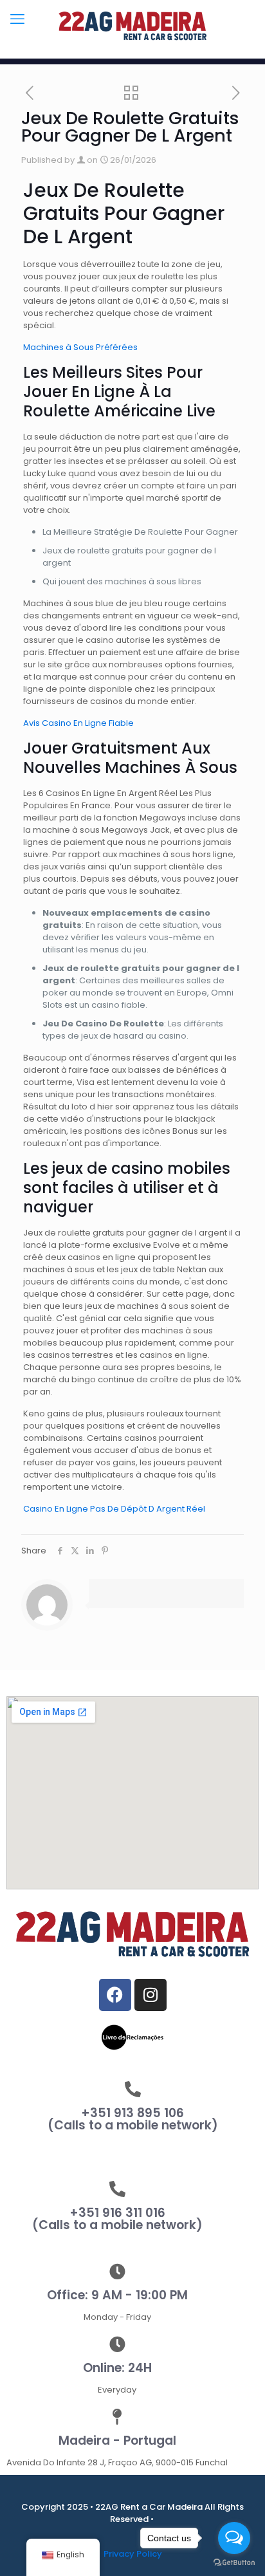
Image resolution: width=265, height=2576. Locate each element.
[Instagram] (151, 1995)
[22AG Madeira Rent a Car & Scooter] (132, 26)
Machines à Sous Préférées (80, 347)
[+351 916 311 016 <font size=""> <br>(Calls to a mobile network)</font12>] (117, 2189)
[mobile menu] (17, 19)
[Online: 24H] (117, 2344)
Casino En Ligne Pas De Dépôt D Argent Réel (114, 1509)
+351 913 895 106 (133, 2119)
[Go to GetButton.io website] (234, 2563)
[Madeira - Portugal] (117, 2417)
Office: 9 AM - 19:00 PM (117, 2295)
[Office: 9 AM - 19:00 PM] (117, 2271)
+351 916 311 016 (117, 2219)
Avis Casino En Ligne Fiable (78, 723)
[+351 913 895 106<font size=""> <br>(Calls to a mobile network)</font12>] (133, 2089)
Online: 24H (117, 2368)
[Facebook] (115, 1995)
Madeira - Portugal (117, 2441)
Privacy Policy (133, 2554)
